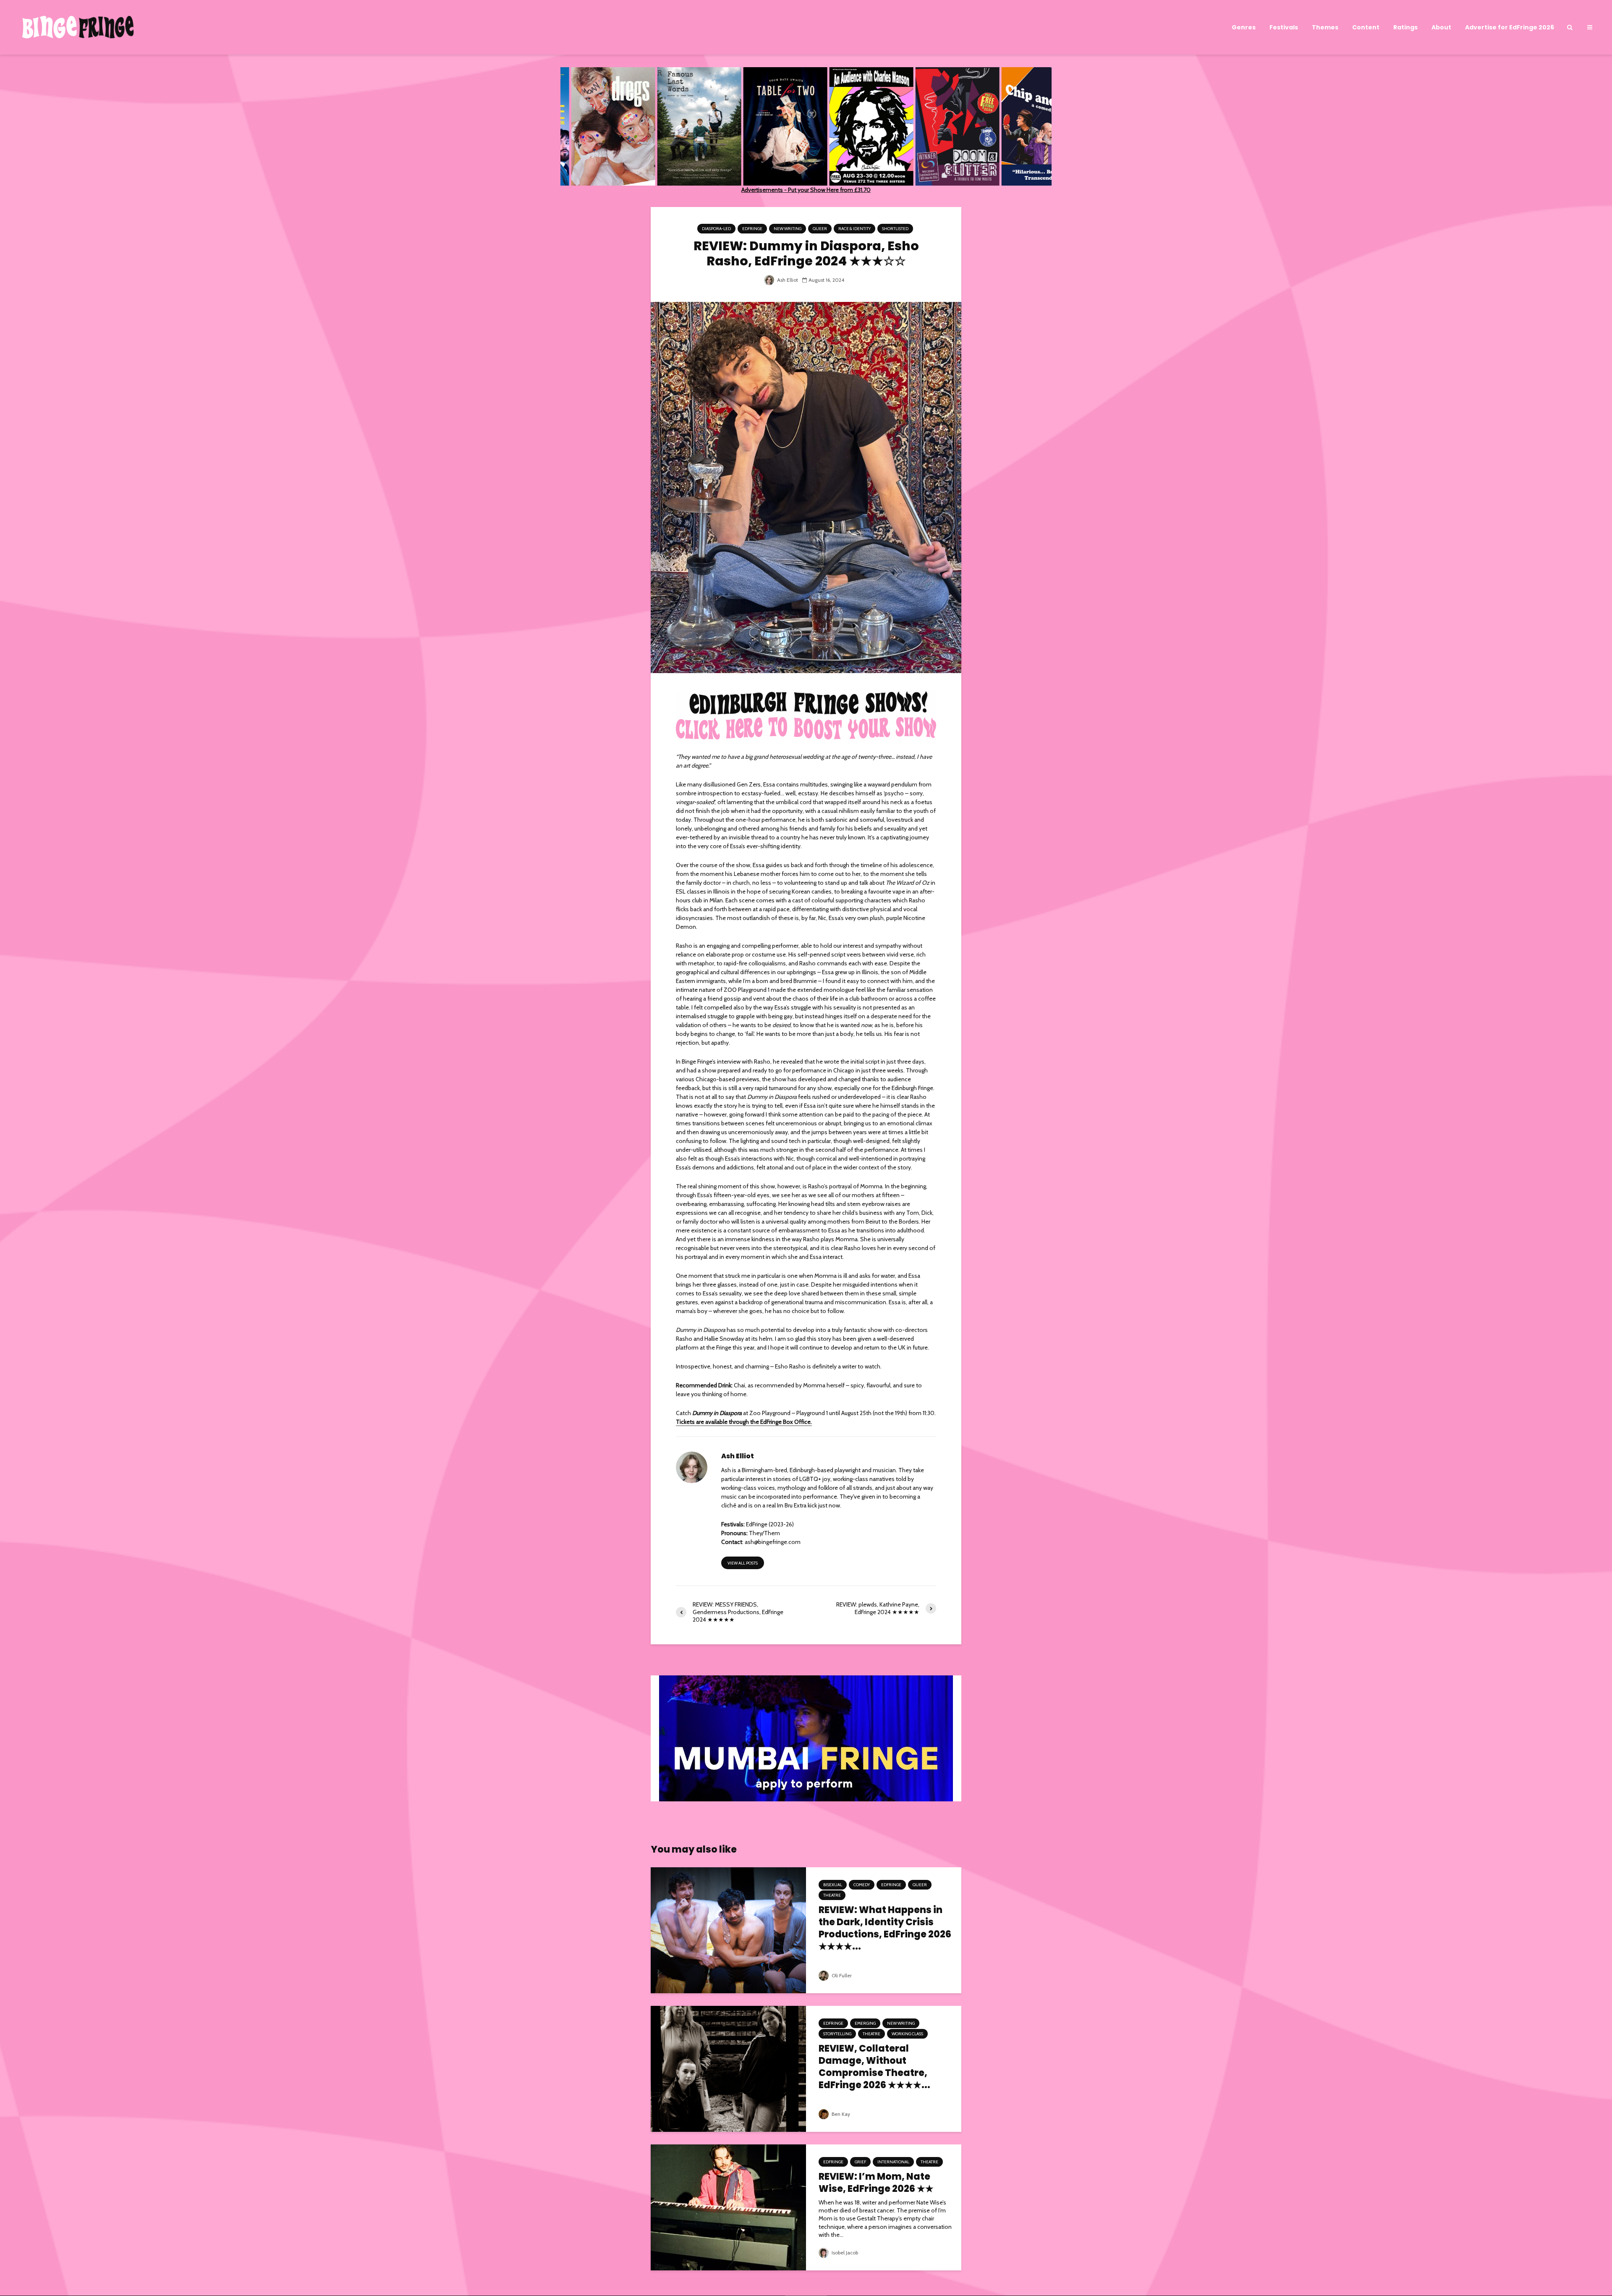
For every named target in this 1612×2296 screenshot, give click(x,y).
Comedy (862, 1885)
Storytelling (837, 2034)
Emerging (865, 2023)
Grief (860, 2162)
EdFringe (752, 229)
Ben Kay (840, 2114)
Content (1366, 27)
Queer (820, 229)
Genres (1244, 27)
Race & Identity (854, 229)
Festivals (1284, 27)
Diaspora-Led (716, 229)
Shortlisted (895, 229)
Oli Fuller (841, 1975)
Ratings (1405, 27)
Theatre (832, 1895)
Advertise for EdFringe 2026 (1510, 27)
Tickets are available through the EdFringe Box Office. (744, 1422)
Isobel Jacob (844, 2253)
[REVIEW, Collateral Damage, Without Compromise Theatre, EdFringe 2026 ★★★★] (728, 2068)
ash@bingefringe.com (773, 1542)
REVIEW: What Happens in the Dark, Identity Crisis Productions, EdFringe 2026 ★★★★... (885, 1928)
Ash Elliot (787, 280)
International (893, 2162)
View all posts (743, 1563)
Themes (1325, 27)
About (1441, 27)
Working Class (907, 2034)
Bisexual (833, 1885)
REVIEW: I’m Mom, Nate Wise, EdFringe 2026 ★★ (876, 2183)
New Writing (788, 229)
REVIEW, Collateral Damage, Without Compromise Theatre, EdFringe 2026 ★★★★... (874, 2067)
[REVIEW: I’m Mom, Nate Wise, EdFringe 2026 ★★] (728, 2207)
